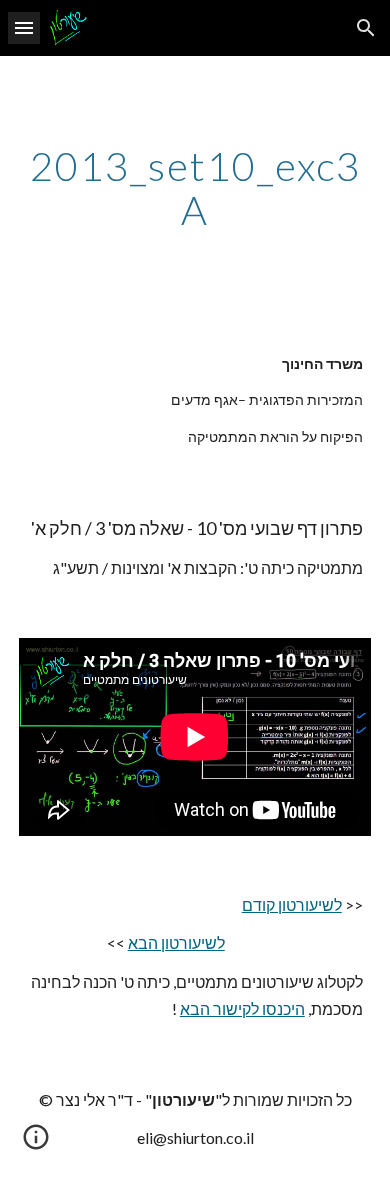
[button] (24, 27)
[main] (195, 188)
